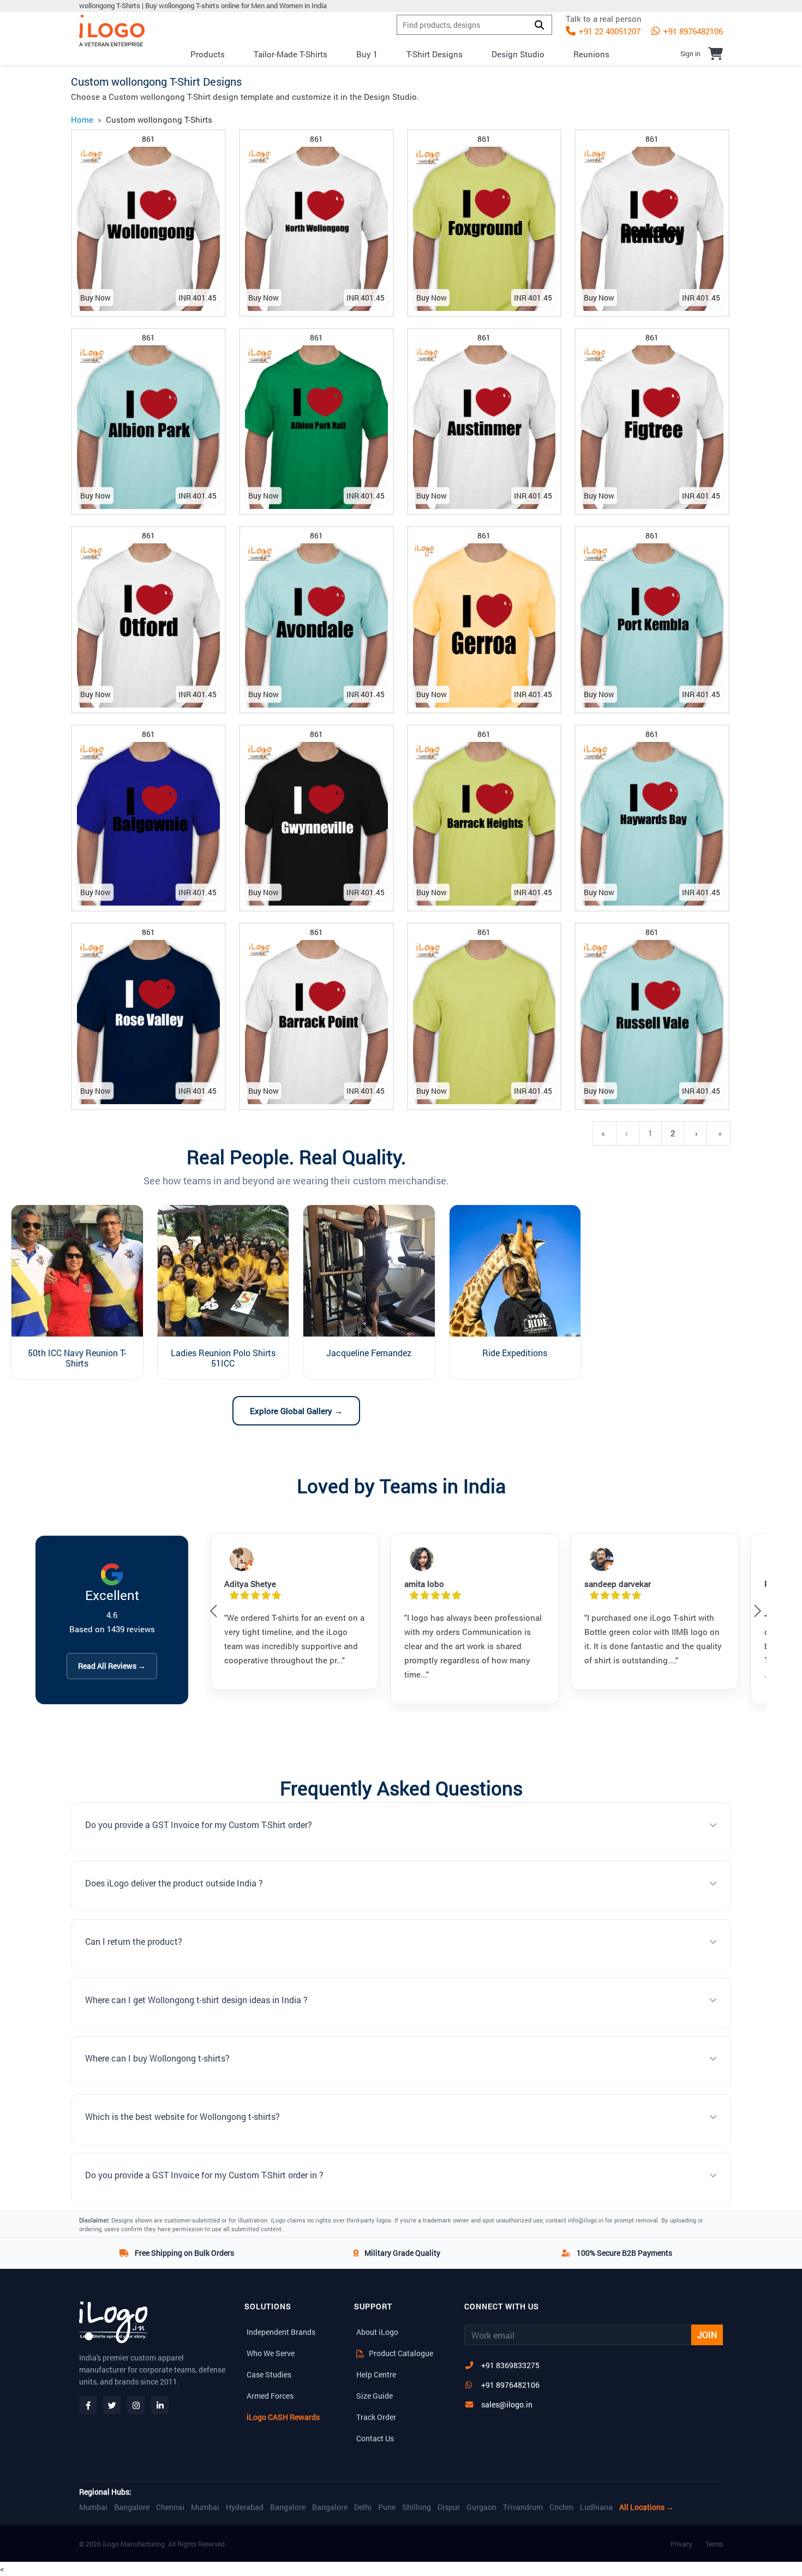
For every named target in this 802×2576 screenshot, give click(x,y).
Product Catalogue (400, 2353)
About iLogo (377, 2332)
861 (148, 139)
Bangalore (132, 2507)
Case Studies (269, 2374)
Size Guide (375, 2396)
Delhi (363, 2507)
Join (707, 2335)
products (208, 54)
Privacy (681, 2544)
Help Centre (376, 2374)
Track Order (376, 2417)
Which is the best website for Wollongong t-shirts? (182, 2116)
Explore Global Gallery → (296, 1411)
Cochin (561, 2507)
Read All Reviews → (112, 1666)
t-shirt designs (435, 54)
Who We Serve (271, 2353)
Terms (714, 2544)
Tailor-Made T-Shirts (291, 54)
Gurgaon (481, 2507)
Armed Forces (270, 2396)
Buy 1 (367, 54)
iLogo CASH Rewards (283, 2417)
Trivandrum (523, 2507)
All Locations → (647, 2507)
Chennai (170, 2507)
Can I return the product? (134, 1941)
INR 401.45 (197, 298)
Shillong (417, 2507)
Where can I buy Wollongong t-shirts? (157, 2058)
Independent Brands (281, 2332)
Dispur (449, 2507)
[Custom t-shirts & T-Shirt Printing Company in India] (112, 31)
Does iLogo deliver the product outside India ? (174, 1883)
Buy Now (95, 298)
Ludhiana (596, 2507)
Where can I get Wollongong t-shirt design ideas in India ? (196, 2000)
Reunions (591, 54)
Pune (387, 2507)
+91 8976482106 (692, 31)
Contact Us (375, 2438)
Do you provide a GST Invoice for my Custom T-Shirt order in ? (204, 2175)
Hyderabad (245, 2507)
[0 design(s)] (716, 53)
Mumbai (93, 2507)
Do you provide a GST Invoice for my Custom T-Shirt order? (199, 1825)
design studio (518, 54)
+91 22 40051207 (609, 31)
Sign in (690, 53)
